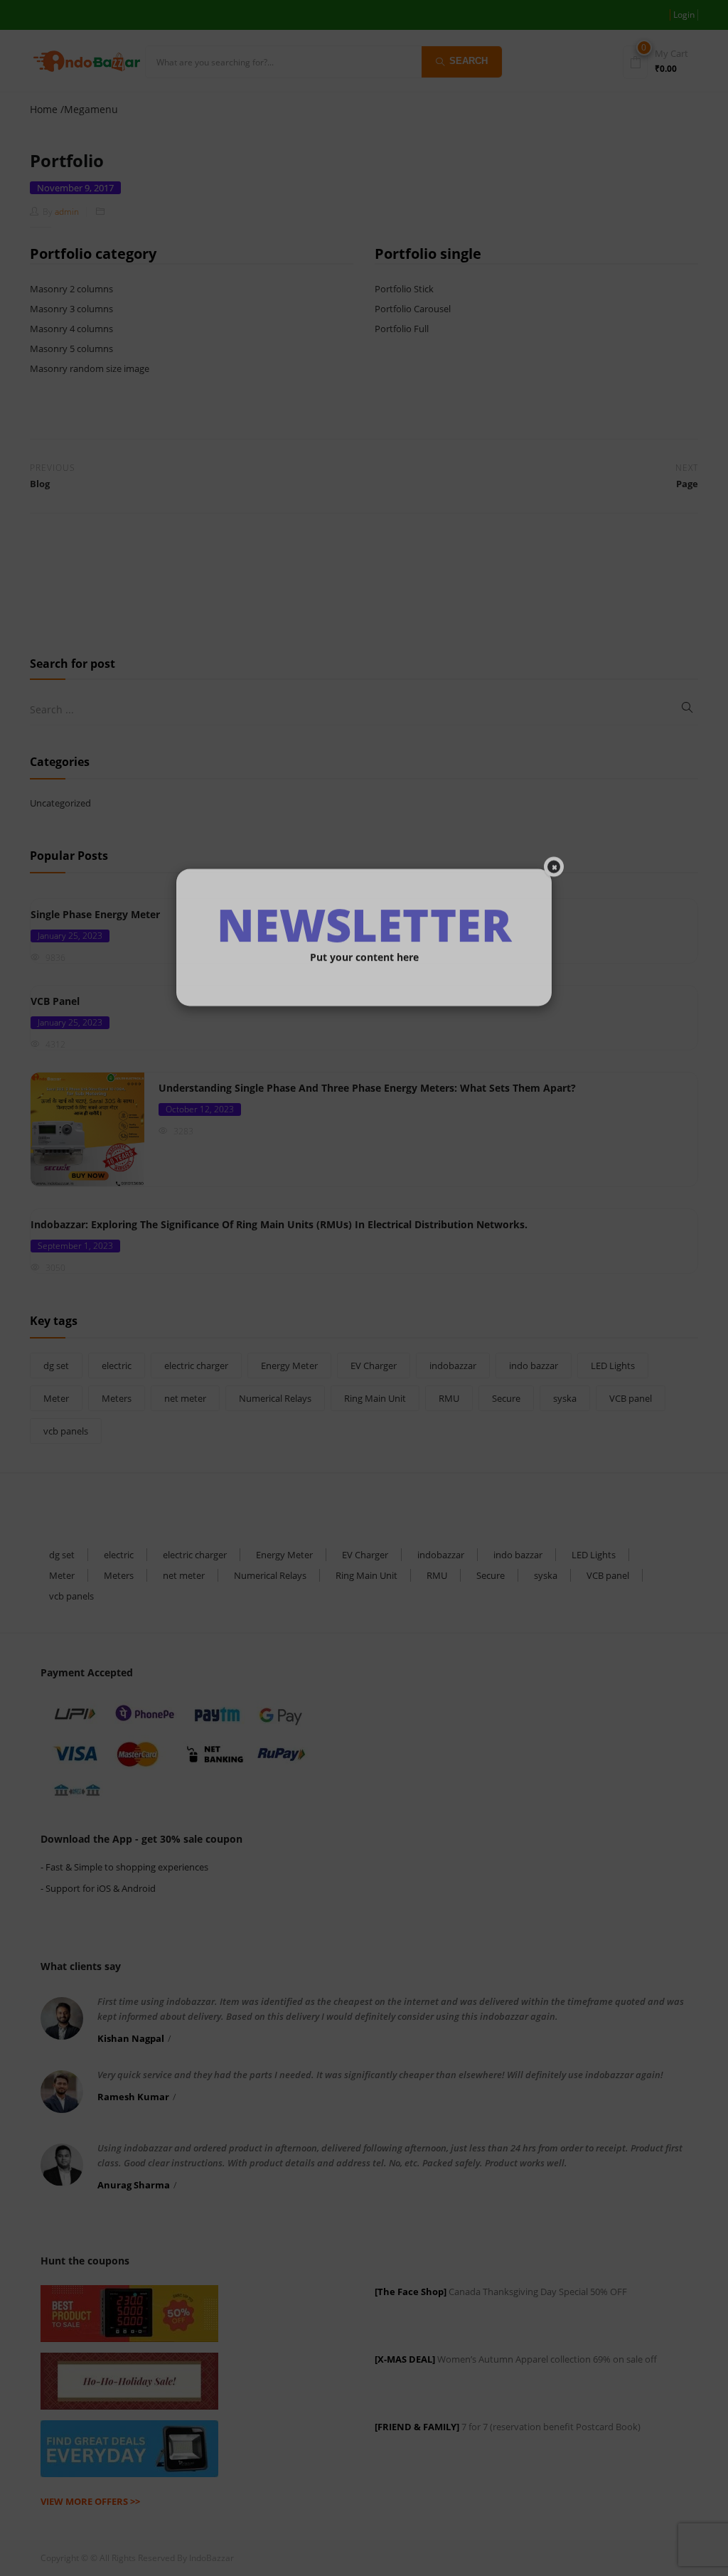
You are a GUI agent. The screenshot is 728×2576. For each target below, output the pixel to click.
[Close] (554, 1196)
